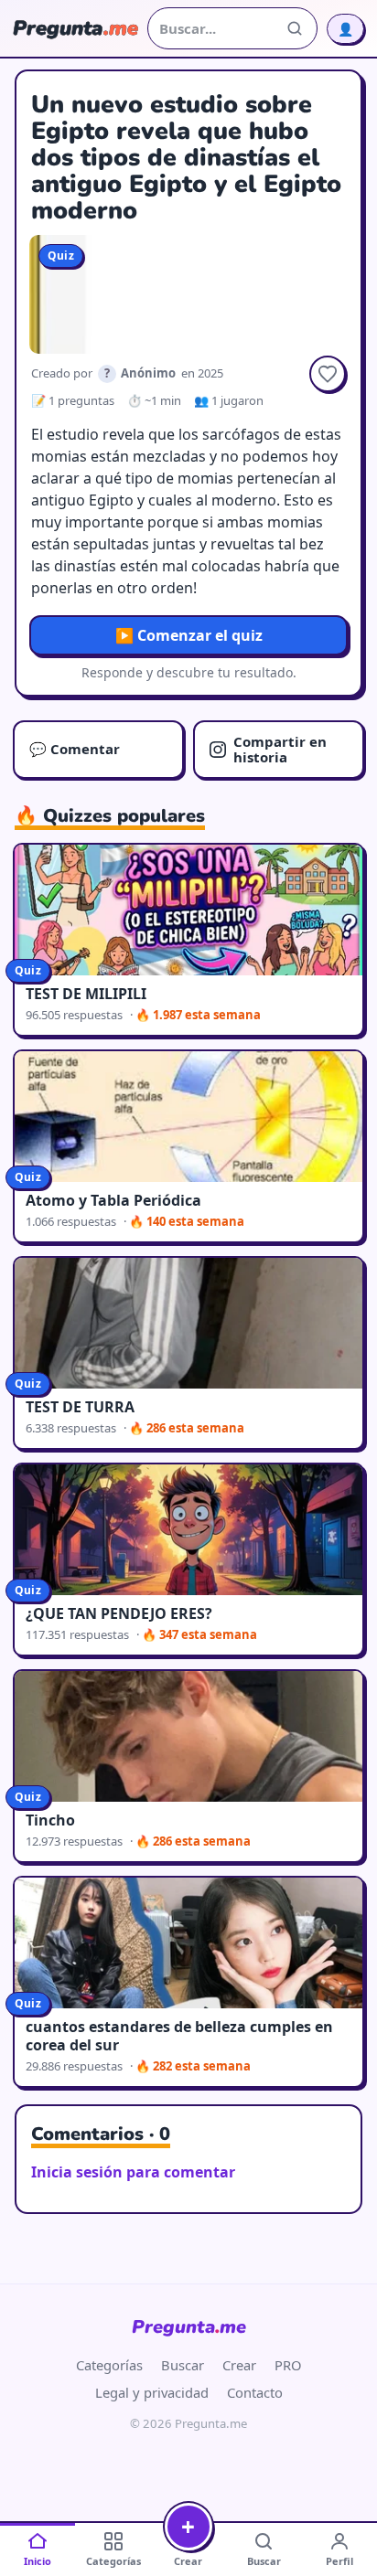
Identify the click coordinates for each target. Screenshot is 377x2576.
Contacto (255, 2392)
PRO (288, 2365)
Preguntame (189, 2327)
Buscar (183, 2365)
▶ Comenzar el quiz (189, 635)
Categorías (109, 2365)
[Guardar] (328, 374)
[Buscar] (295, 28)
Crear (239, 2365)
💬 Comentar (75, 749)
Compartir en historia (280, 749)
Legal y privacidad (152, 2392)
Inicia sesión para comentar (133, 2172)
